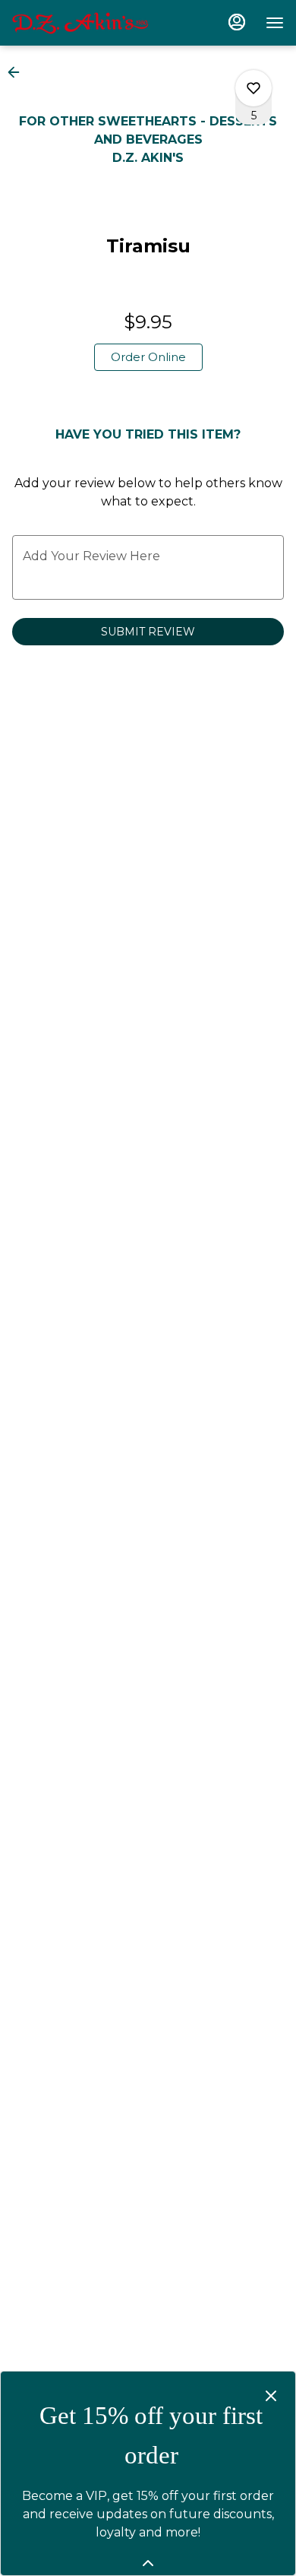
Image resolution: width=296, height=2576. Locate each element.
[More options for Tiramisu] (253, 88)
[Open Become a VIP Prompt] (148, 2563)
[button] (18, 72)
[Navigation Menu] (275, 23)
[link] (148, 357)
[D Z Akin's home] (80, 23)
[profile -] (237, 22)
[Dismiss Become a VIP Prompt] (271, 2396)
